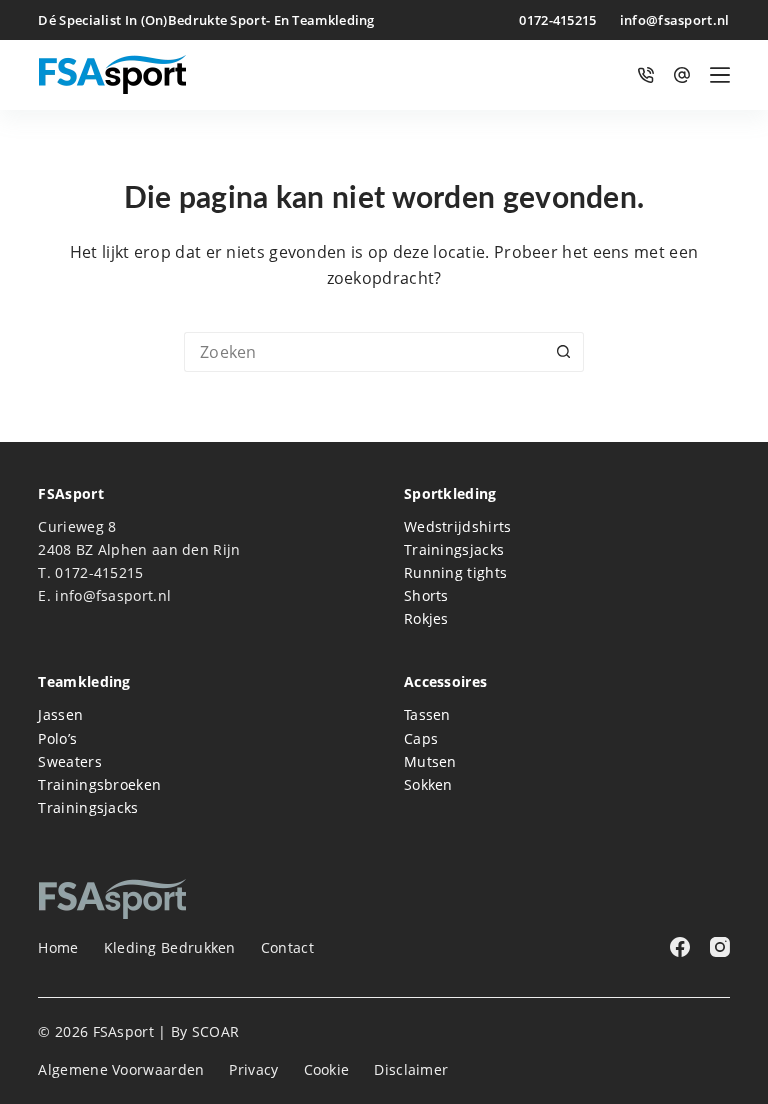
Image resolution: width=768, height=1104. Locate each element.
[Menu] (720, 75)
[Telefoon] (646, 75)
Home (58, 948)
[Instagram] (720, 947)
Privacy (253, 1070)
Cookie (327, 1070)
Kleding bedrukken (170, 948)
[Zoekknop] (564, 352)
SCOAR (216, 1031)
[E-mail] (682, 75)
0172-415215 (557, 20)
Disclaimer (411, 1070)
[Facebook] (680, 947)
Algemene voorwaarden (121, 1070)
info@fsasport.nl (675, 20)
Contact (287, 948)
